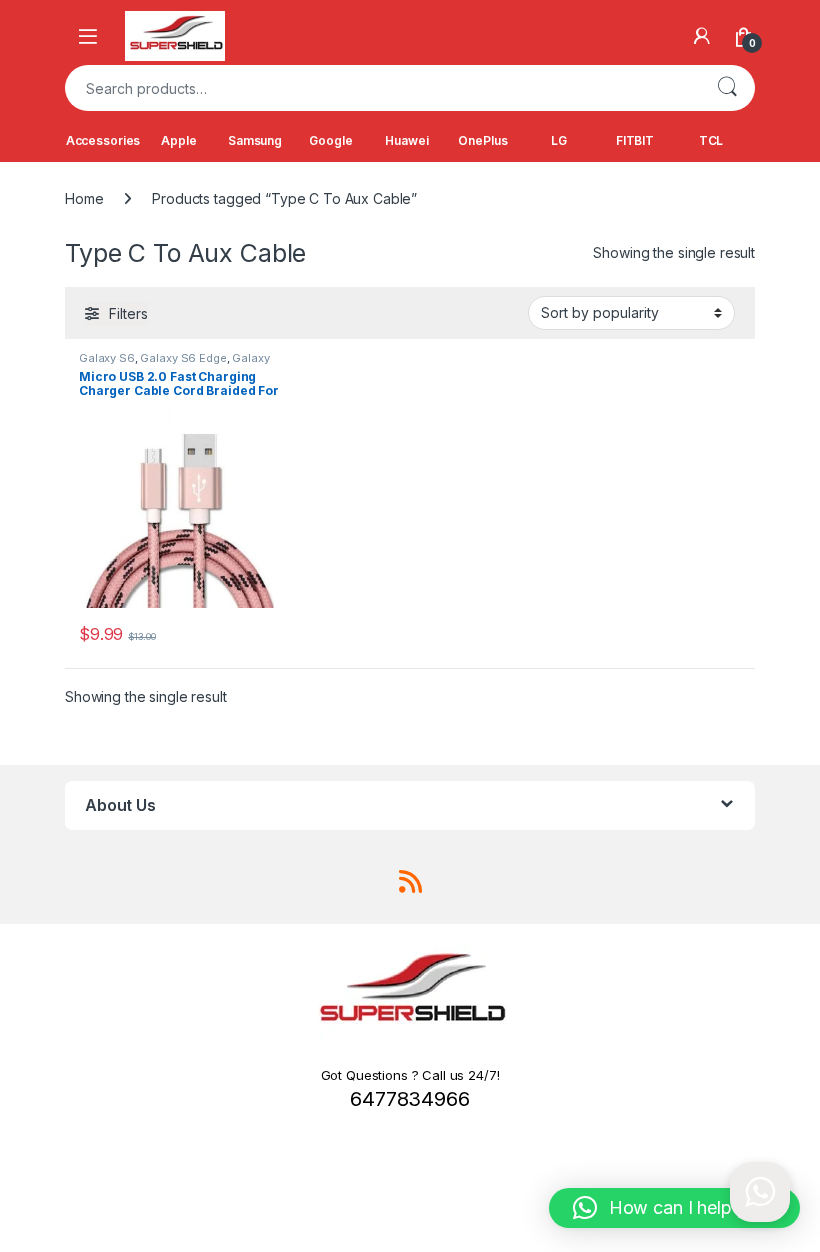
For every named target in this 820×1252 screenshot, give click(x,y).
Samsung (255, 140)
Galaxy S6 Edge (183, 358)
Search (727, 88)
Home (84, 198)
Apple (178, 140)
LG (559, 140)
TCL (711, 140)
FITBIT (635, 140)
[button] (674, 1208)
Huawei (406, 140)
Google (330, 140)
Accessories (103, 140)
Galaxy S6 (107, 358)
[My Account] (702, 36)
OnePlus (482, 140)
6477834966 (410, 1099)
